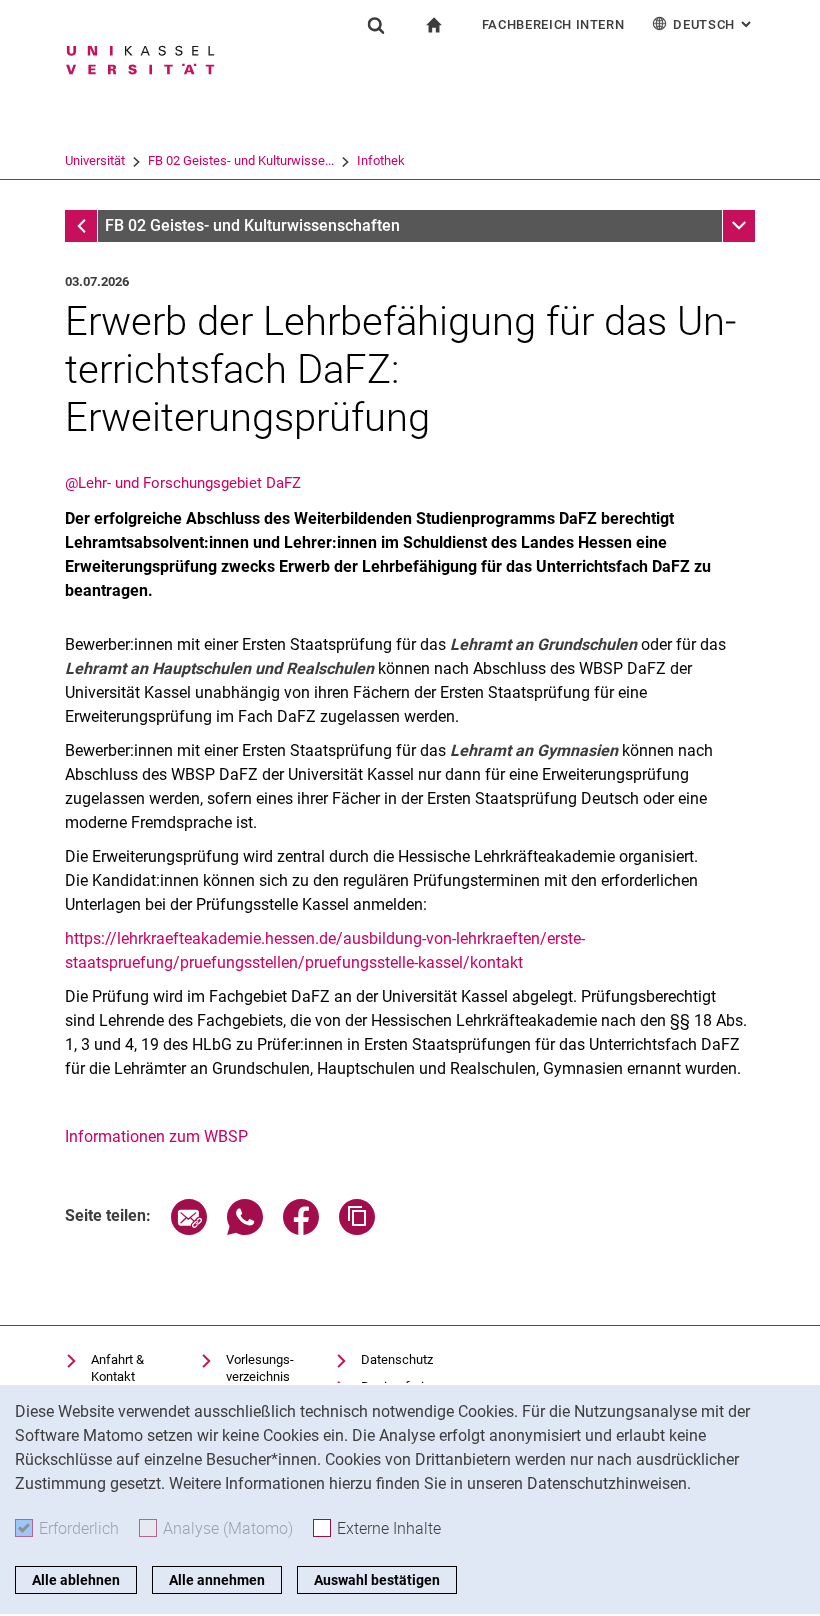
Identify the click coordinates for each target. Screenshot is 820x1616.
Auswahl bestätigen (377, 1580)
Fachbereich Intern (553, 24)
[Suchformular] (376, 25)
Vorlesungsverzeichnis (260, 1368)
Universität (95, 160)
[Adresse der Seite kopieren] (357, 1229)
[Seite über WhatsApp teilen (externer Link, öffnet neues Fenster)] (245, 1229)
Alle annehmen (217, 1580)
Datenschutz (397, 1359)
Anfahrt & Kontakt (117, 1368)
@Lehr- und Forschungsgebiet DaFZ (183, 483)
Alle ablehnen (76, 1580)
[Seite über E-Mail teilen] (189, 1229)
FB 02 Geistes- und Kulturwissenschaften (252, 225)
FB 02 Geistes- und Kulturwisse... (241, 160)
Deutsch (714, 24)
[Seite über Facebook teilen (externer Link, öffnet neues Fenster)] (301, 1229)
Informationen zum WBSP (156, 1136)
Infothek (381, 160)
